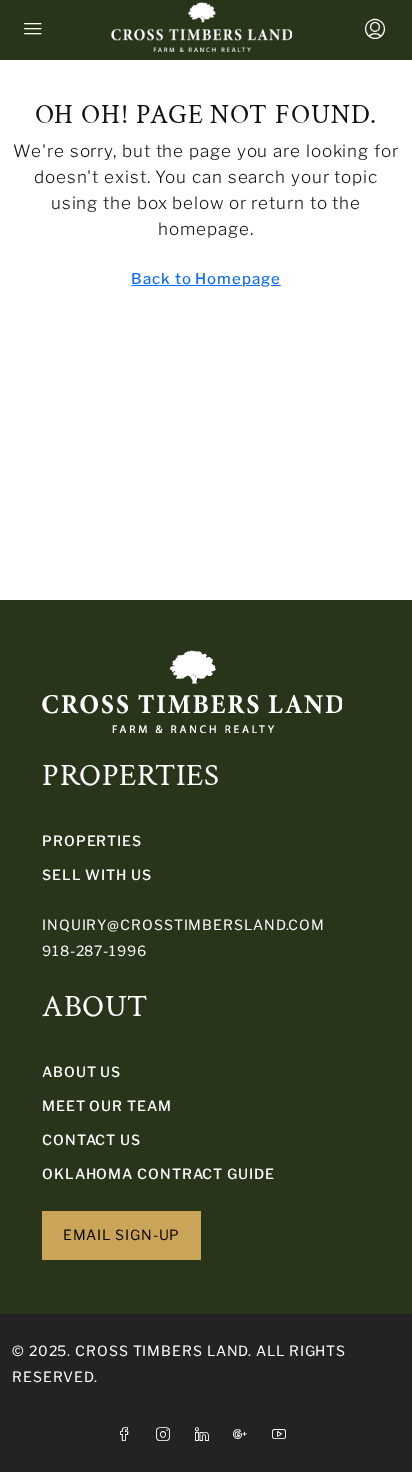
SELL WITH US (97, 874)
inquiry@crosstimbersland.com (183, 924)
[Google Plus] (244, 1434)
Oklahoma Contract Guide (158, 1173)
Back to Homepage (205, 279)
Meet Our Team (107, 1105)
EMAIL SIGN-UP (122, 1234)
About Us (81, 1071)
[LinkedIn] (206, 1434)
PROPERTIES (92, 840)
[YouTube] (283, 1434)
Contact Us (91, 1139)
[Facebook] (128, 1434)
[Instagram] (167, 1434)
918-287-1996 (94, 950)
